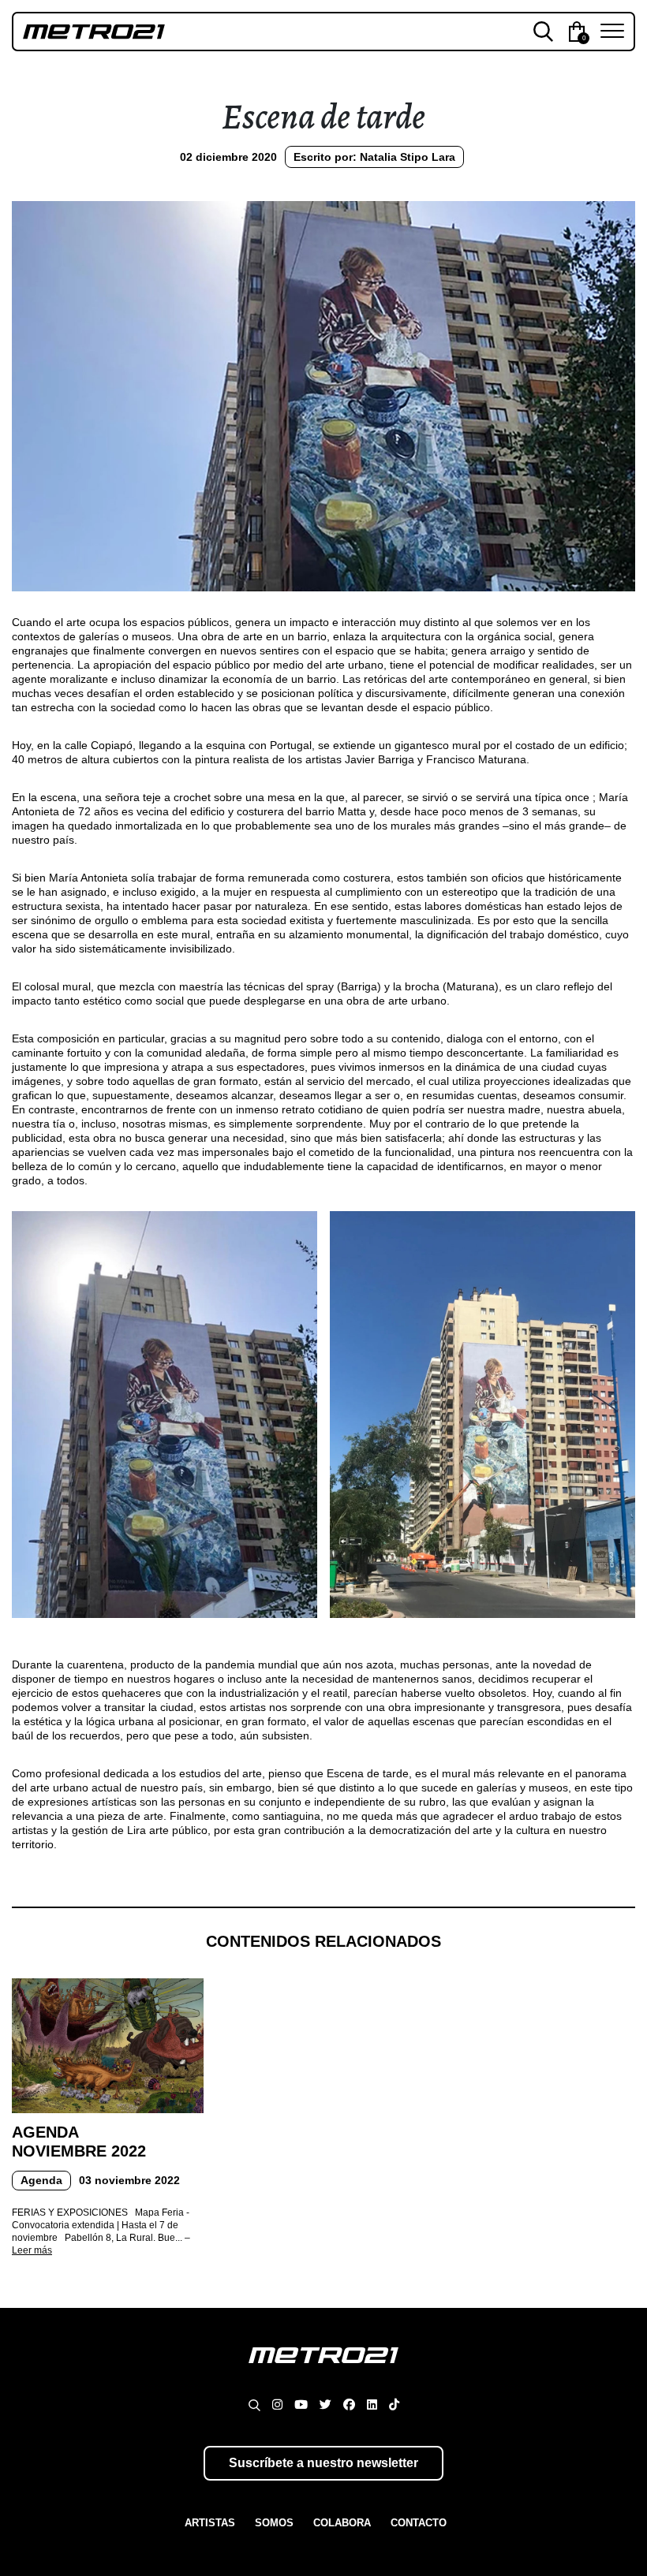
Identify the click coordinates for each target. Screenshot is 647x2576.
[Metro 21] (167, 31)
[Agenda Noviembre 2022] (108, 2045)
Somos (274, 2523)
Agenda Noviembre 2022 (79, 2142)
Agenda (41, 2180)
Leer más (32, 2250)
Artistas (210, 2523)
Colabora (342, 2523)
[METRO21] (323, 2370)
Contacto (419, 2523)
